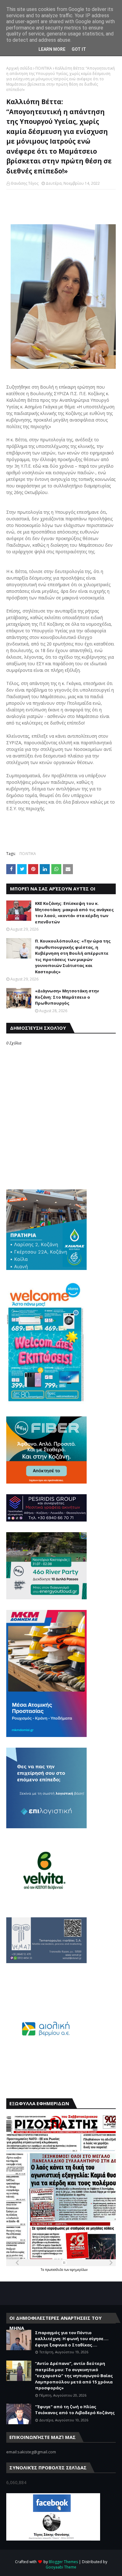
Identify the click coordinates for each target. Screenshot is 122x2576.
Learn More (52, 49)
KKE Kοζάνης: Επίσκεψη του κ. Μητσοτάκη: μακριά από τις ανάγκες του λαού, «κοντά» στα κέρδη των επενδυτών (74, 913)
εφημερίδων (79, 2270)
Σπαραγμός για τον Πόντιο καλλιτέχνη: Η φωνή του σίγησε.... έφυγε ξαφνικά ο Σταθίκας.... (72, 2339)
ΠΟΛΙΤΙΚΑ (44, 68)
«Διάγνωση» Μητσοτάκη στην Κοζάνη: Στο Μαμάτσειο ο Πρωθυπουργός (67, 997)
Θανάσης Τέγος (25, 183)
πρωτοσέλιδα (55, 2270)
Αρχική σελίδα (19, 68)
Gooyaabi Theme (61, 2567)
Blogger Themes (63, 2562)
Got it (79, 49)
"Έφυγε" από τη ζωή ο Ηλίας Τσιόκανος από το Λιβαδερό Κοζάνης (75, 2410)
